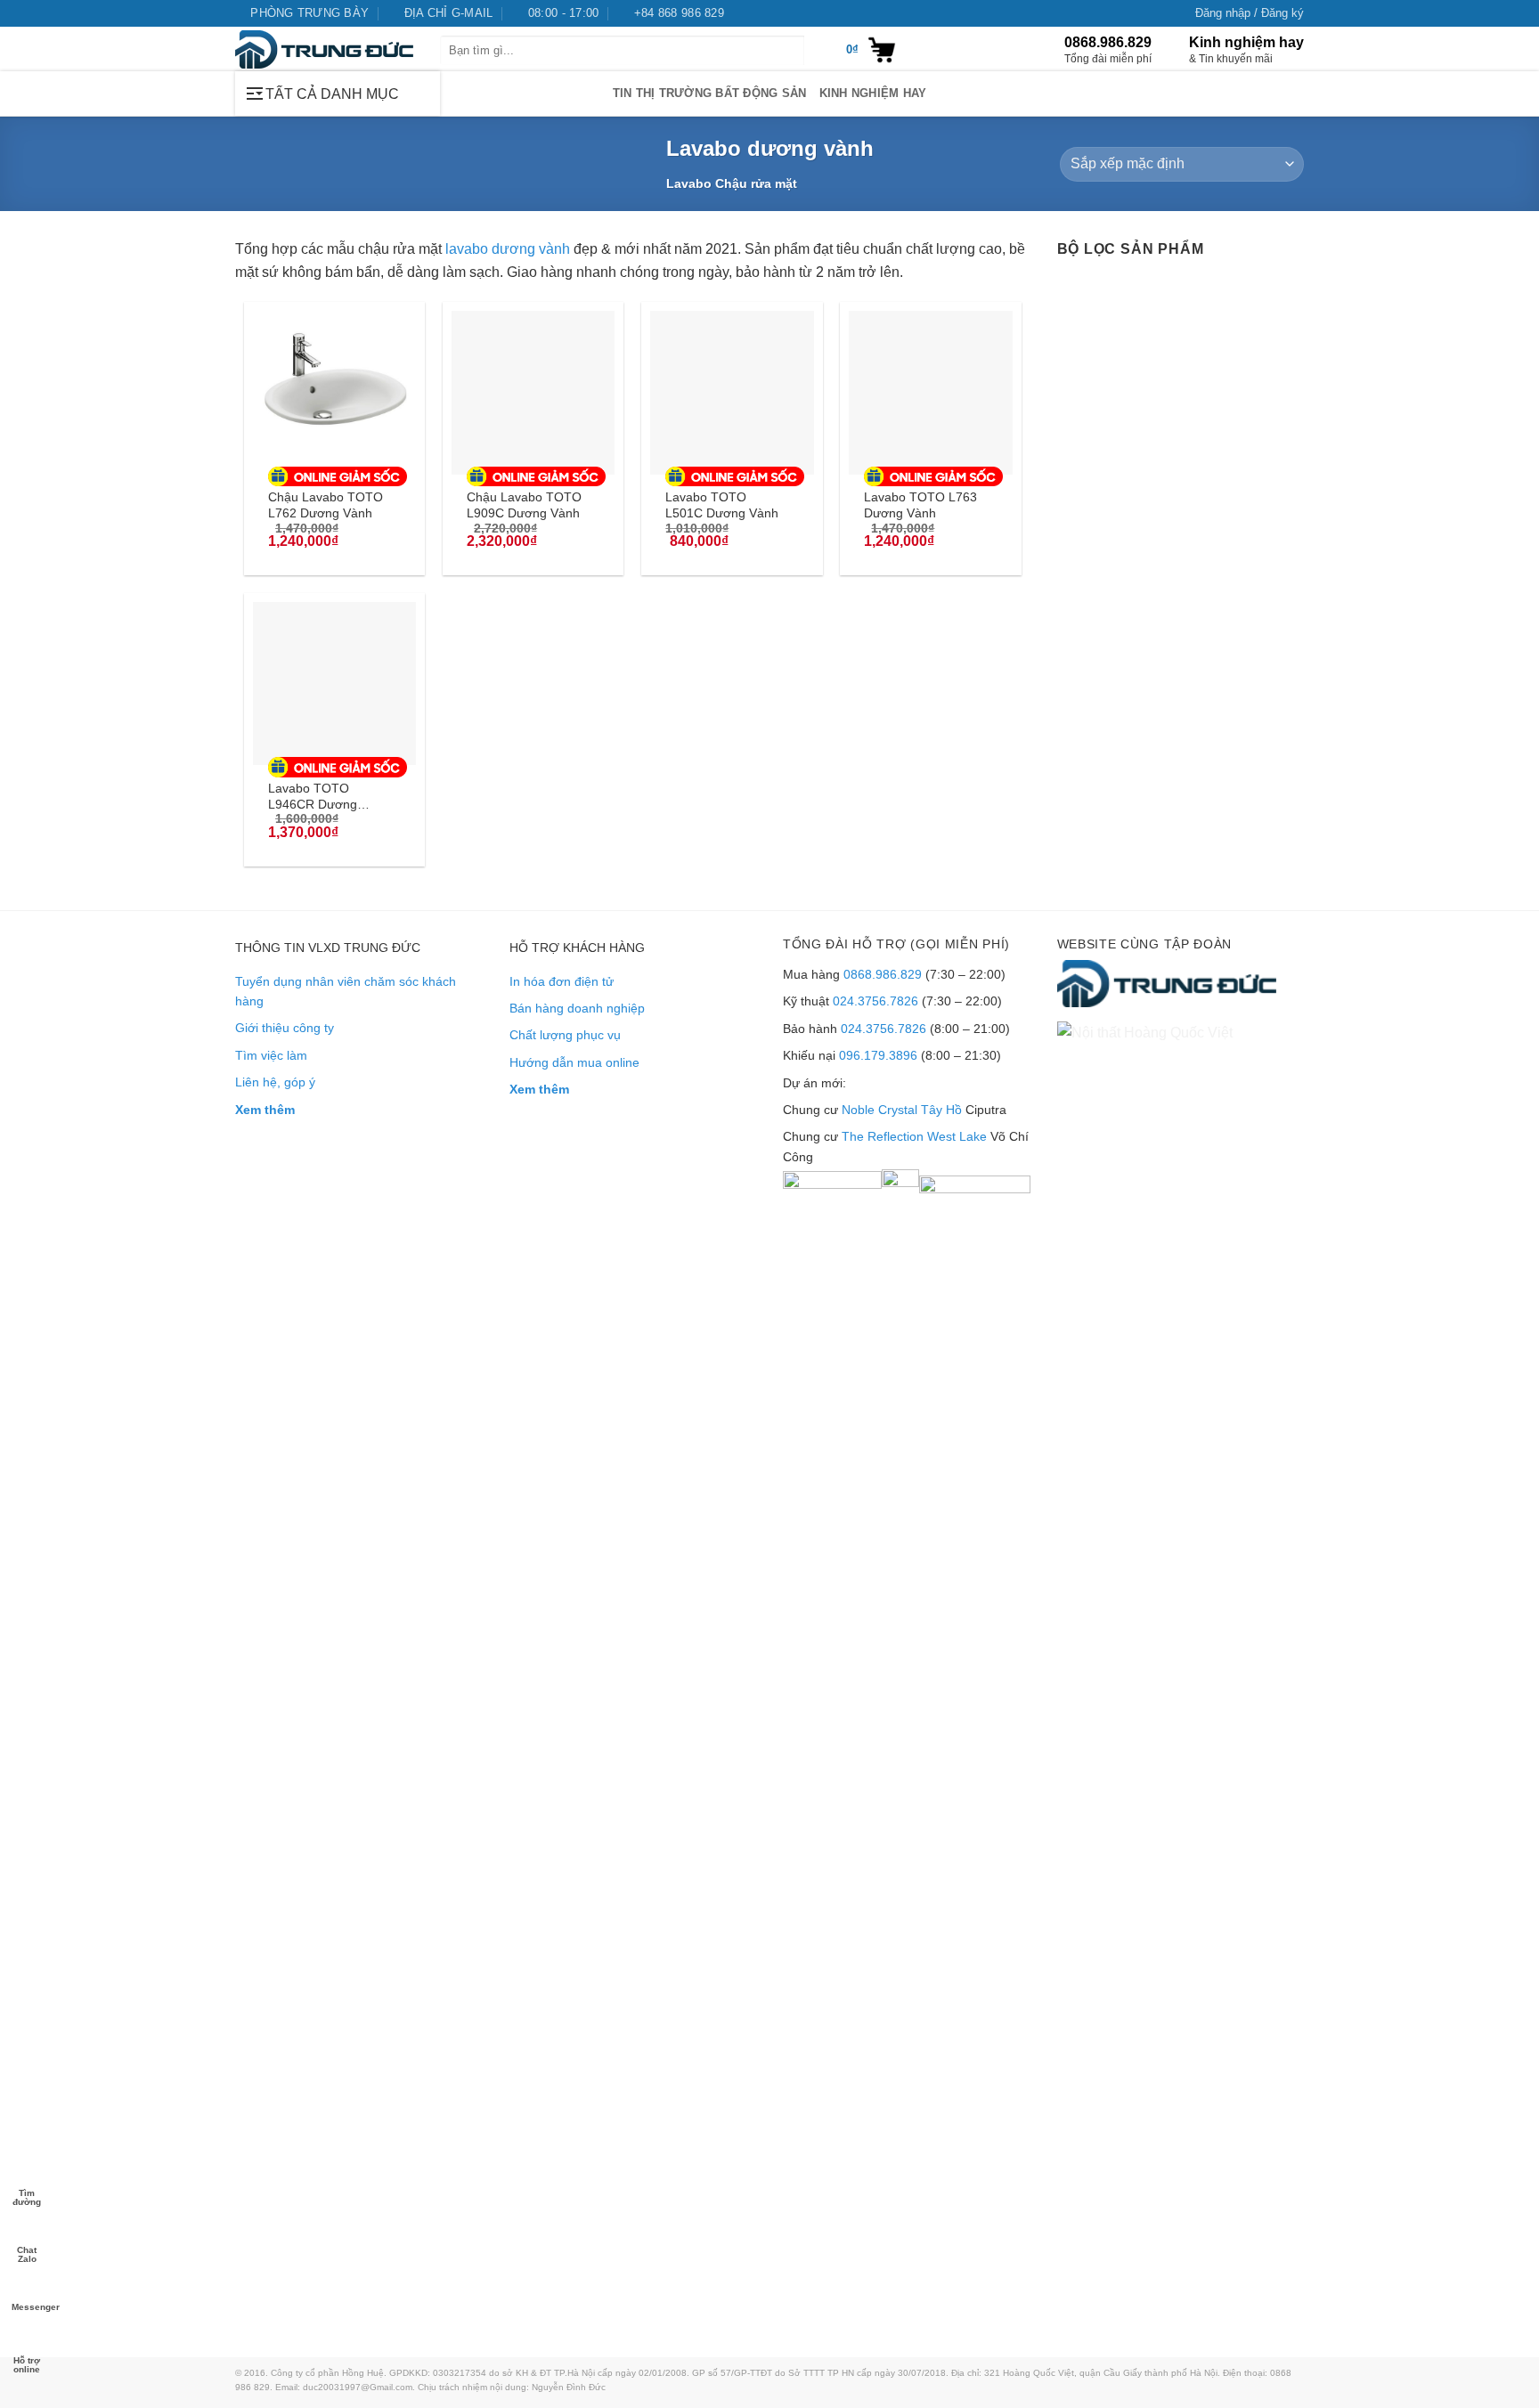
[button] (1250, 13)
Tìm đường (27, 2196)
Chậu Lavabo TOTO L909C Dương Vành (524, 505)
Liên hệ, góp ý (275, 1082)
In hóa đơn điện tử (562, 981)
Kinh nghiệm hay (873, 93)
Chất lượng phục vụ (565, 1035)
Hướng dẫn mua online (574, 1062)
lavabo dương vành (508, 249)
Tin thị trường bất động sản (710, 93)
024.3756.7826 (875, 1001)
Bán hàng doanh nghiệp (577, 1008)
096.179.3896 (878, 1055)
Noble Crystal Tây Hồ (902, 1110)
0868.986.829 (883, 974)
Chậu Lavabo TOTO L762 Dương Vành (326, 505)
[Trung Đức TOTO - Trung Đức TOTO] (324, 49)
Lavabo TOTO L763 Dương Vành (920, 505)
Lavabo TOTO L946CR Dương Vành (313, 796)
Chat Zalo (27, 2253)
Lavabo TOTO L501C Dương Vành (722, 505)
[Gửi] (819, 50)
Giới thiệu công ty (285, 1028)
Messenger (28, 2307)
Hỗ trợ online (27, 2363)
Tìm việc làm (271, 1055)
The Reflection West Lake (914, 1136)
